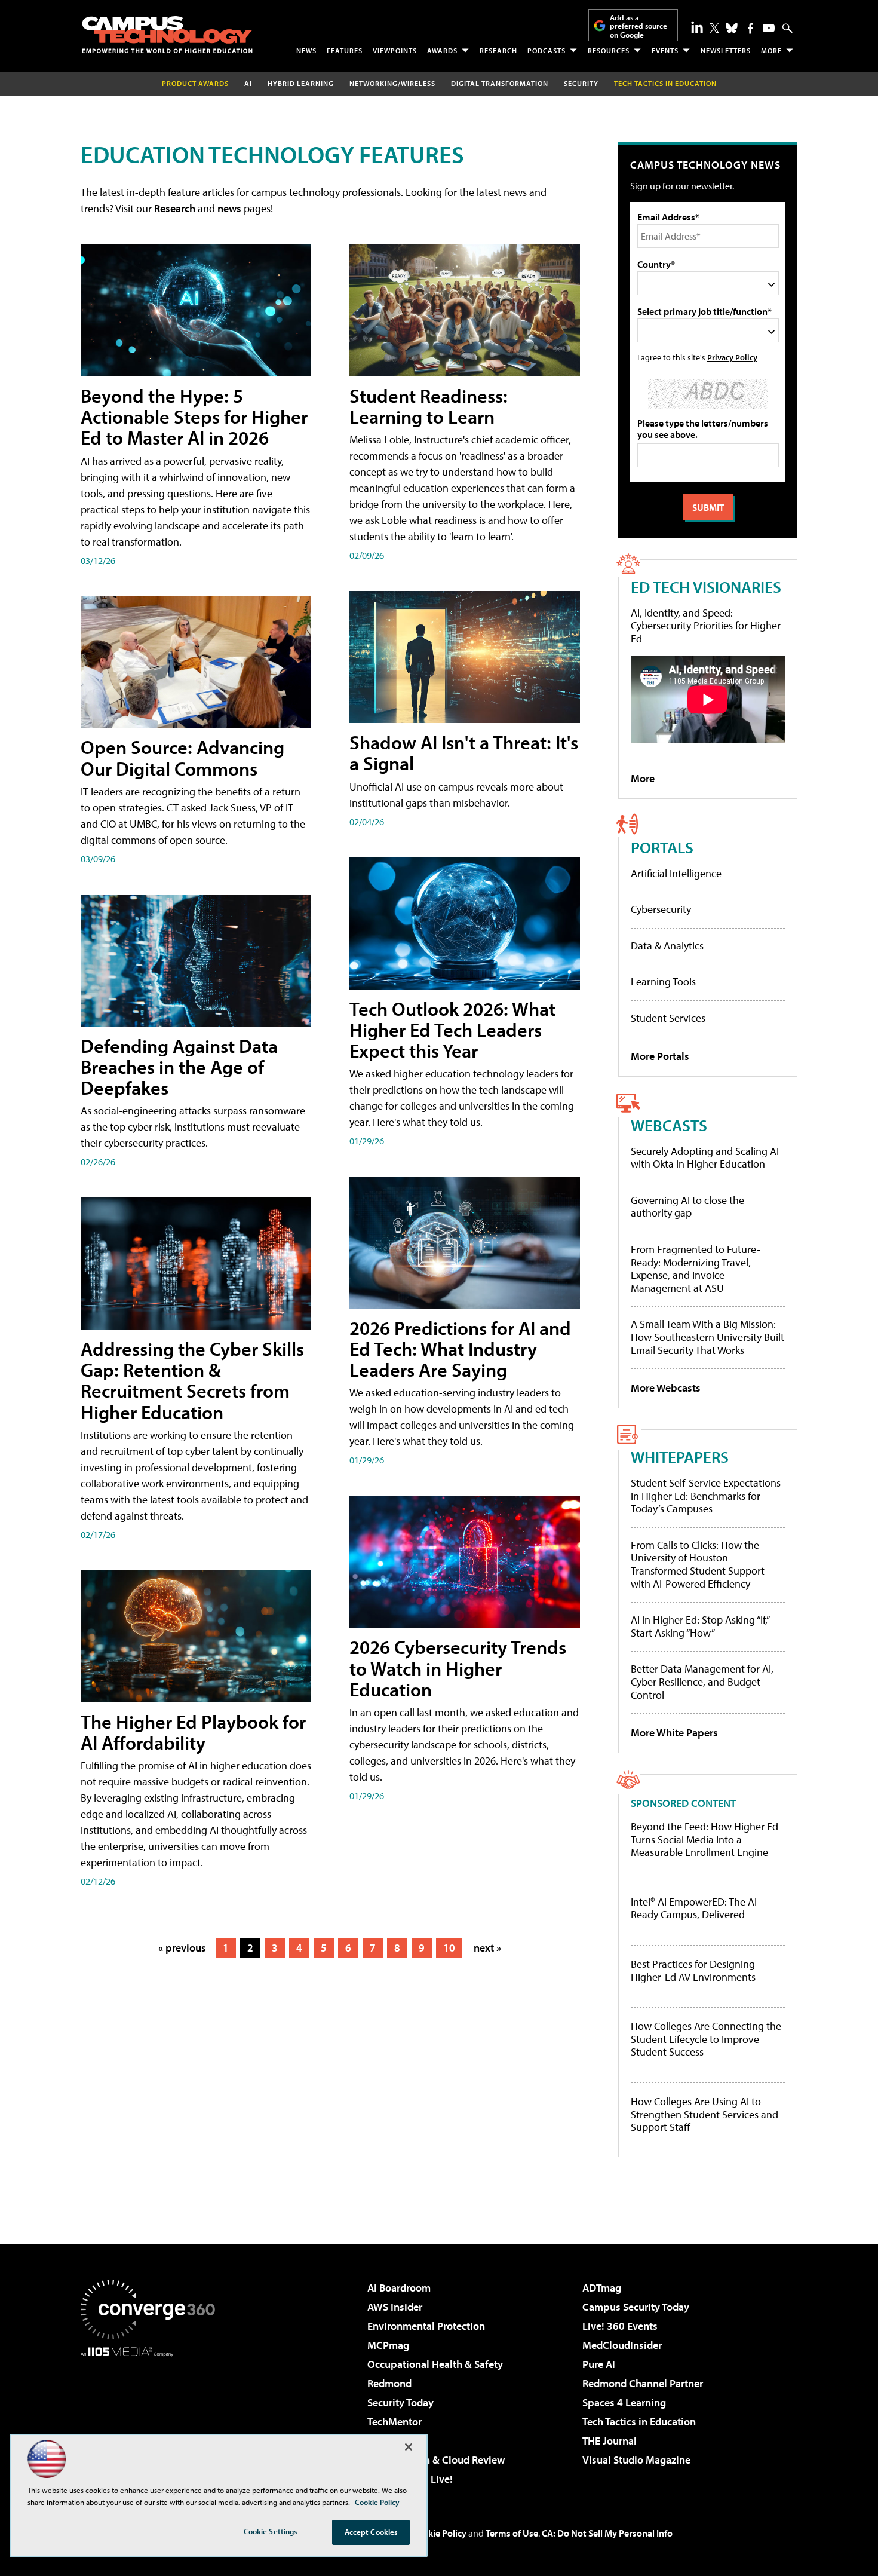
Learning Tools (663, 981)
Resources (609, 50)
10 (449, 1948)
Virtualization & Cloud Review (436, 2460)
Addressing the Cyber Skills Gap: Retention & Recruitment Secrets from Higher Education (192, 1380)
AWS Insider (395, 2307)
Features (345, 50)
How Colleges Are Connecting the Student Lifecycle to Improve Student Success (706, 2039)
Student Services (668, 1018)
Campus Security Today (636, 2307)
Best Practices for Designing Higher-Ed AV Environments (693, 1970)
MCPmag (388, 2345)
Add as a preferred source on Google (638, 26)
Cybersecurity (661, 909)
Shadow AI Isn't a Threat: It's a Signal (464, 753)
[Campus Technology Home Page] (167, 35)
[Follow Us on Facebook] (750, 28)
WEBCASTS (669, 1125)
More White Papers (674, 1733)
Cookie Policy (439, 2533)
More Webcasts (666, 1388)
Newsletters (726, 50)
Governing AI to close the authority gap (687, 1207)
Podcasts (547, 50)
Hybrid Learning (301, 83)
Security (581, 83)
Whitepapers (680, 1457)
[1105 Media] (152, 2418)
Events (665, 50)
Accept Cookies (371, 2532)
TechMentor (395, 2422)
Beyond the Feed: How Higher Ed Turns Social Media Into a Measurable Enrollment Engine (704, 1840)
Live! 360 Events (620, 2326)
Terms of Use (512, 2533)
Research (498, 50)
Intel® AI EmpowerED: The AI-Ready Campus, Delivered (696, 1908)
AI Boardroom (399, 2288)
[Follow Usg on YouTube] (769, 28)
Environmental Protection (426, 2326)
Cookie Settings (271, 2531)
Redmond (389, 2383)
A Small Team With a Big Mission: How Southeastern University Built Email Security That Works (707, 1337)
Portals (662, 847)
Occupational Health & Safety (435, 2364)
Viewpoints (395, 50)
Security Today (400, 2402)
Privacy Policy (732, 357)
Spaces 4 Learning (624, 2402)
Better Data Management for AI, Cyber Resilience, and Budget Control (702, 1681)
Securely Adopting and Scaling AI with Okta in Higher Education (705, 1158)
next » (487, 1948)
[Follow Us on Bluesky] (732, 28)
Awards (442, 50)
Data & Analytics (667, 946)
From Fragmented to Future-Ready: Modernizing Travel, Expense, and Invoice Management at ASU (696, 1269)
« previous (182, 1948)
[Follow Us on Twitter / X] (714, 28)
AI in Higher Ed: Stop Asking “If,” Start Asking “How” (700, 1626)
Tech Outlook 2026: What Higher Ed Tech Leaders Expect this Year (452, 1030)
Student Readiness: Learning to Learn (429, 406)
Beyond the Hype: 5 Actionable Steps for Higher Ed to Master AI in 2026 (194, 416)
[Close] (409, 2447)
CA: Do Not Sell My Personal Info (607, 2533)
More (771, 50)
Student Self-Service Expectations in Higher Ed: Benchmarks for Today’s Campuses (706, 1496)
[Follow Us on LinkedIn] (697, 27)
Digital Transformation (500, 83)
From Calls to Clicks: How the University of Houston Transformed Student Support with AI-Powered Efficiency (698, 1564)
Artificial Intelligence (676, 873)
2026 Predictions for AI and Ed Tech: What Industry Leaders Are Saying (460, 1349)
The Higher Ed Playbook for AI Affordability (193, 1732)
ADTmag (602, 2288)
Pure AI (599, 2364)
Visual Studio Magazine (636, 2460)
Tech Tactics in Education (639, 2422)
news (229, 208)
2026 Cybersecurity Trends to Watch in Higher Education (458, 1668)
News (306, 50)
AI (248, 83)
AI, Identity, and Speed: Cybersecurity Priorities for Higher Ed (706, 626)
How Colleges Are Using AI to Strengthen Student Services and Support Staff (704, 2114)
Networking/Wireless (392, 83)
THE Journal (610, 2441)
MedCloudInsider (622, 2345)
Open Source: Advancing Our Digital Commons (182, 757)
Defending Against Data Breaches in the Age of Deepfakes (179, 1067)
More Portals (660, 1056)
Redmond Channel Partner (643, 2383)
